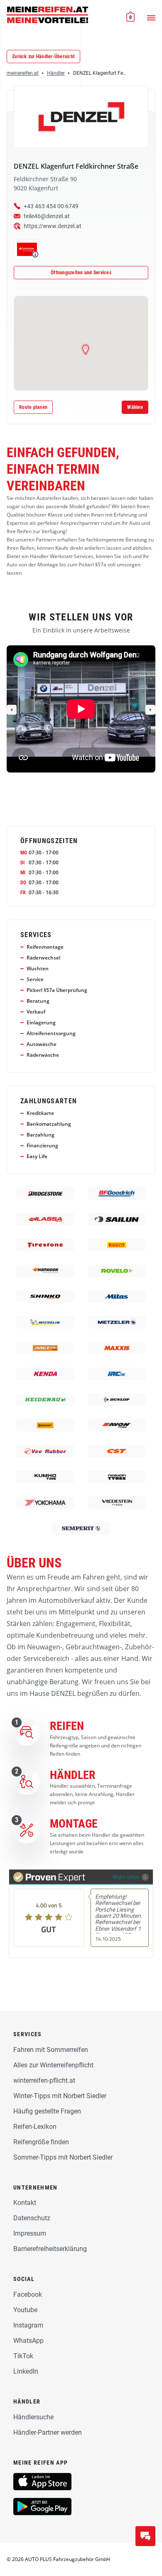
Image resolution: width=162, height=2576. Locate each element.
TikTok (23, 2356)
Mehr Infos (126, 1877)
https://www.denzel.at (53, 226)
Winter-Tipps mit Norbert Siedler (60, 2096)
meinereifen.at (23, 73)
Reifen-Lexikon (35, 2127)
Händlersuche (33, 2417)
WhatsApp (28, 2341)
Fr (23, 893)
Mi (23, 873)
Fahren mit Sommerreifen (51, 2050)
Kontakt (25, 2203)
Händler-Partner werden (48, 2432)
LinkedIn (26, 2371)
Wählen (135, 407)
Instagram (28, 2325)
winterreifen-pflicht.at (44, 2080)
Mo (24, 853)
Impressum (30, 2233)
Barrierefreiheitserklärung (50, 2249)
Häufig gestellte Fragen (47, 2111)
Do (23, 883)
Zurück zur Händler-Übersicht (43, 57)
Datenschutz (32, 2218)
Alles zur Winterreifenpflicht (53, 2065)
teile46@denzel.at (47, 216)
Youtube (25, 2310)
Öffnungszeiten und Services (81, 273)
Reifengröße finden (41, 2142)
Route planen (33, 407)
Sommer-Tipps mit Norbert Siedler (63, 2157)
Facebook (28, 2294)
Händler (56, 73)
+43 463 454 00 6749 (51, 206)
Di (22, 863)
